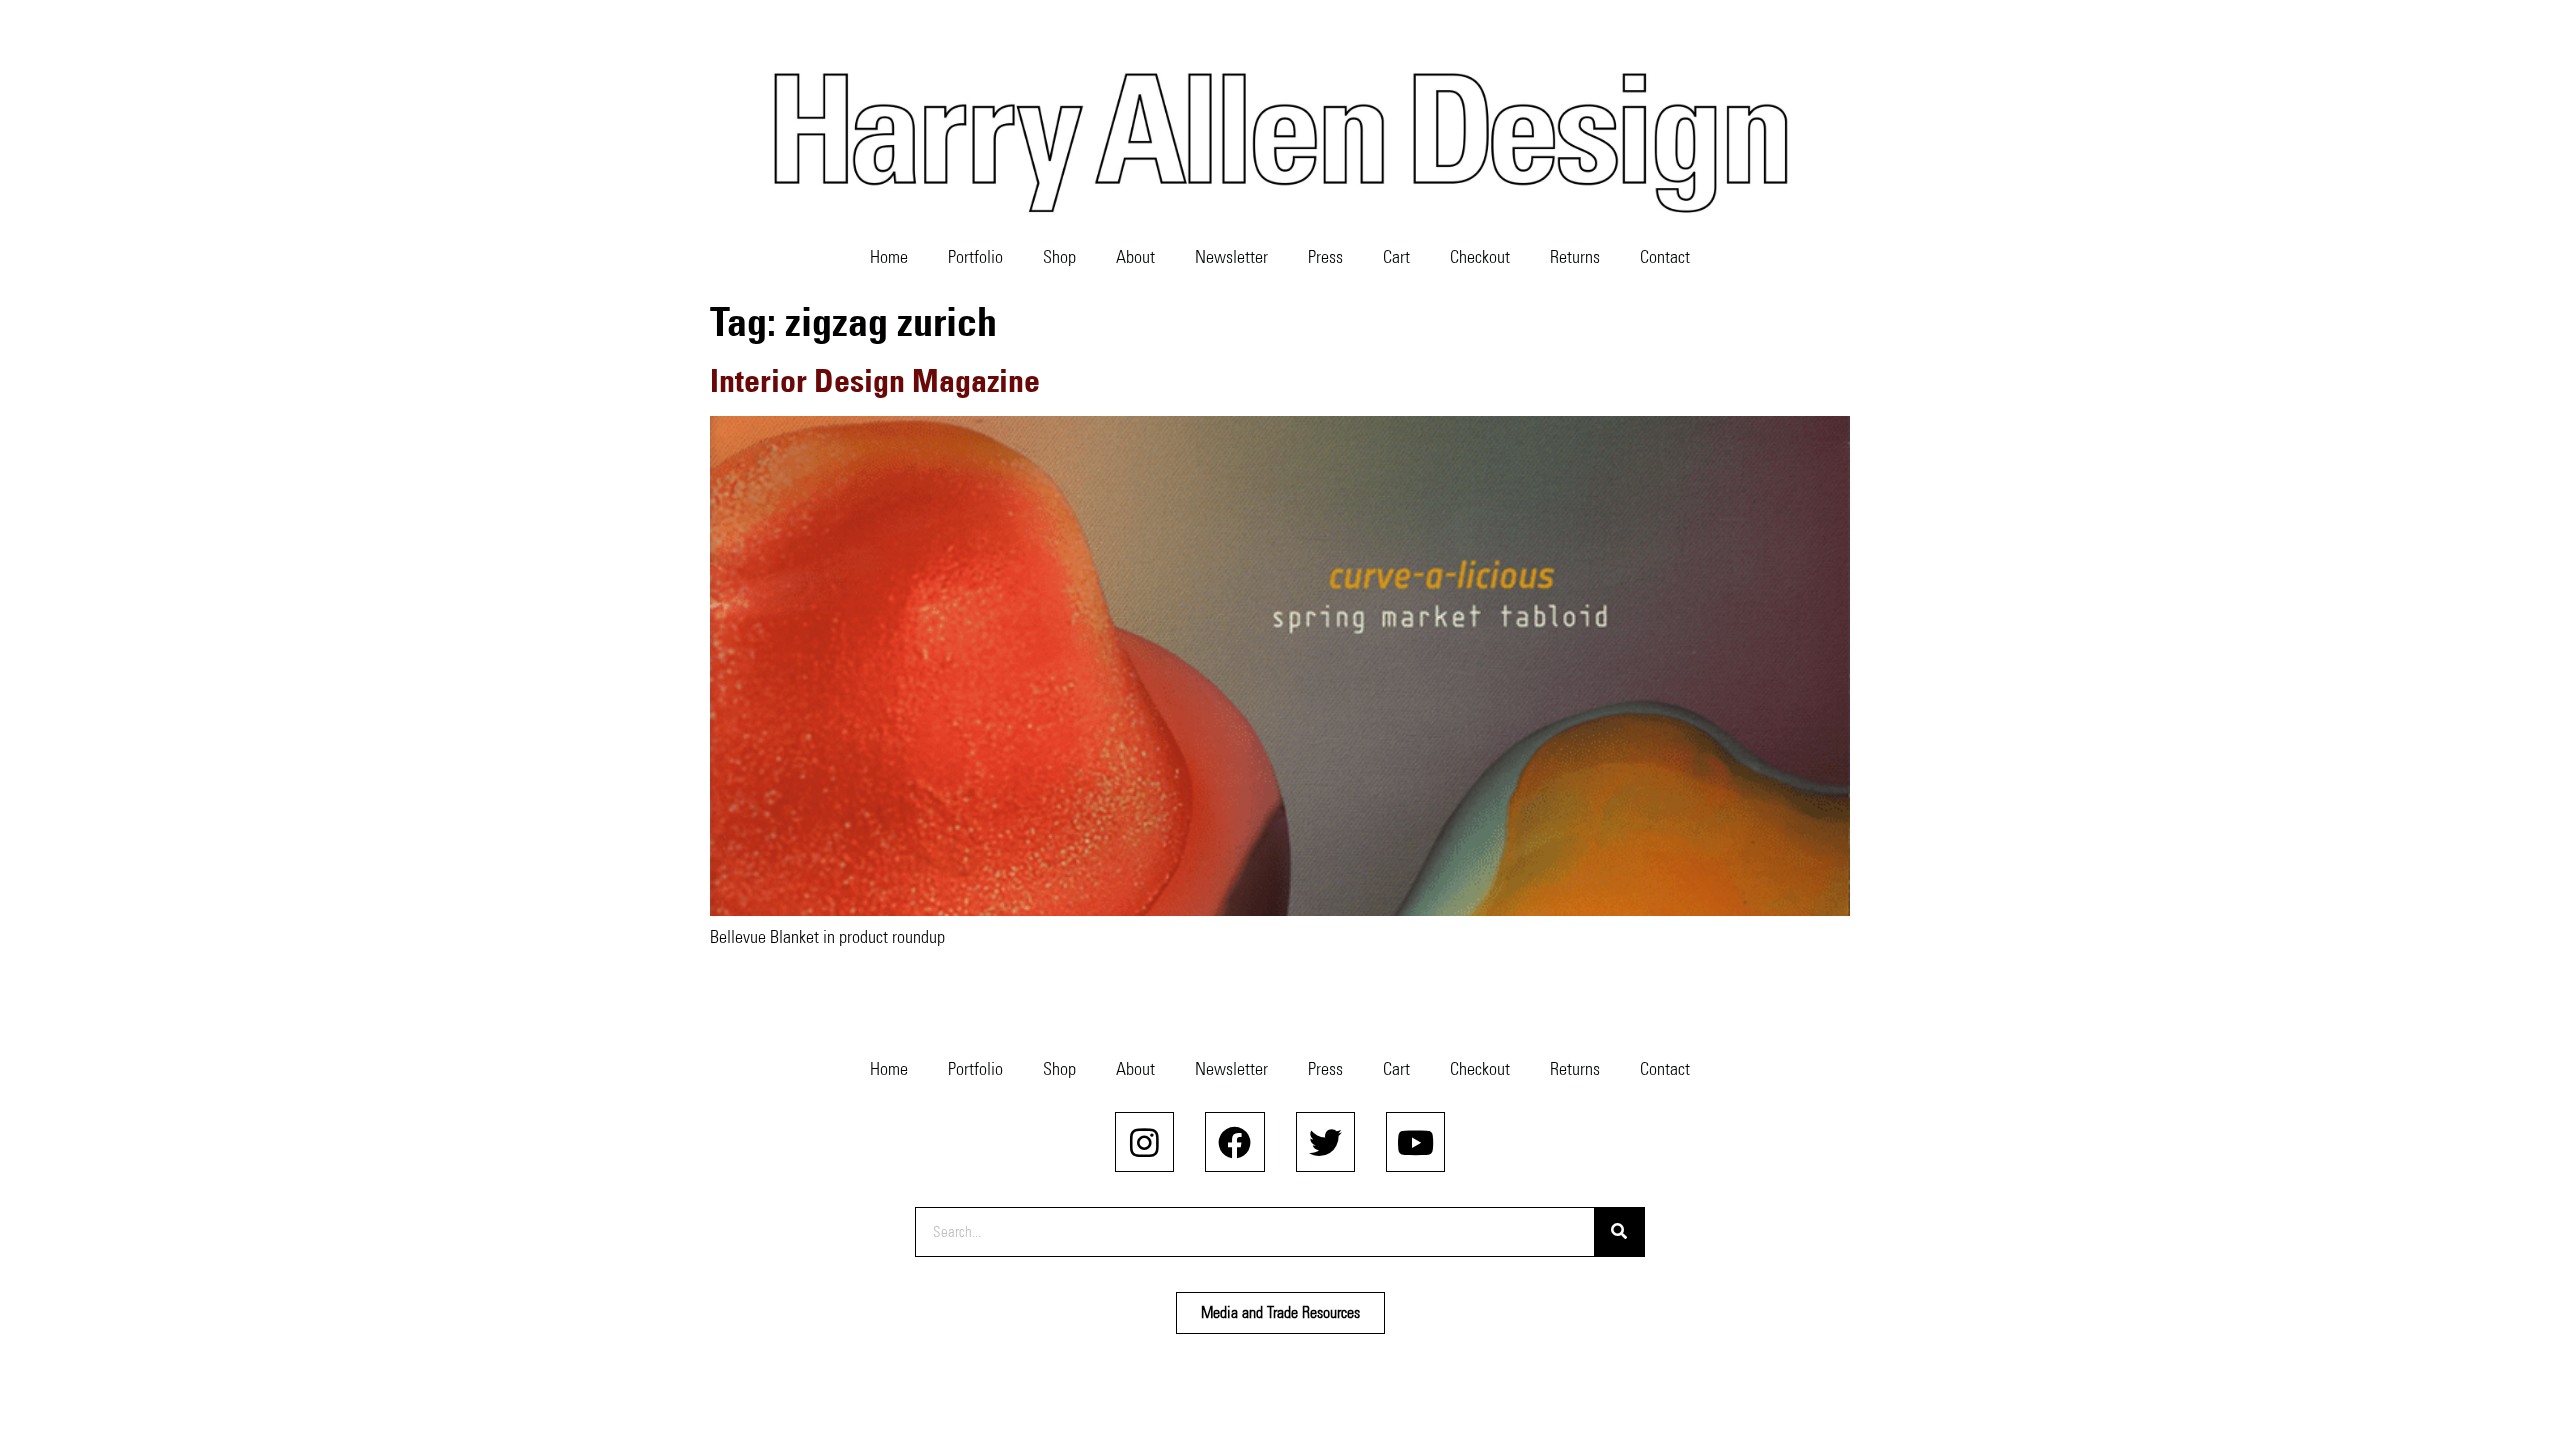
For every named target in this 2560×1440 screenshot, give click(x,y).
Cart (1396, 257)
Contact (1665, 257)
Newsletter (1231, 257)
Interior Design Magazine (875, 380)
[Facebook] (1234, 1141)
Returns (1575, 257)
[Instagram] (1144, 1141)
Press (1325, 257)
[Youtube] (1415, 1141)
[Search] (1619, 1232)
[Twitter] (1325, 1141)
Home (889, 257)
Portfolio (975, 257)
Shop (1059, 257)
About (1135, 257)
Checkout (1480, 257)
